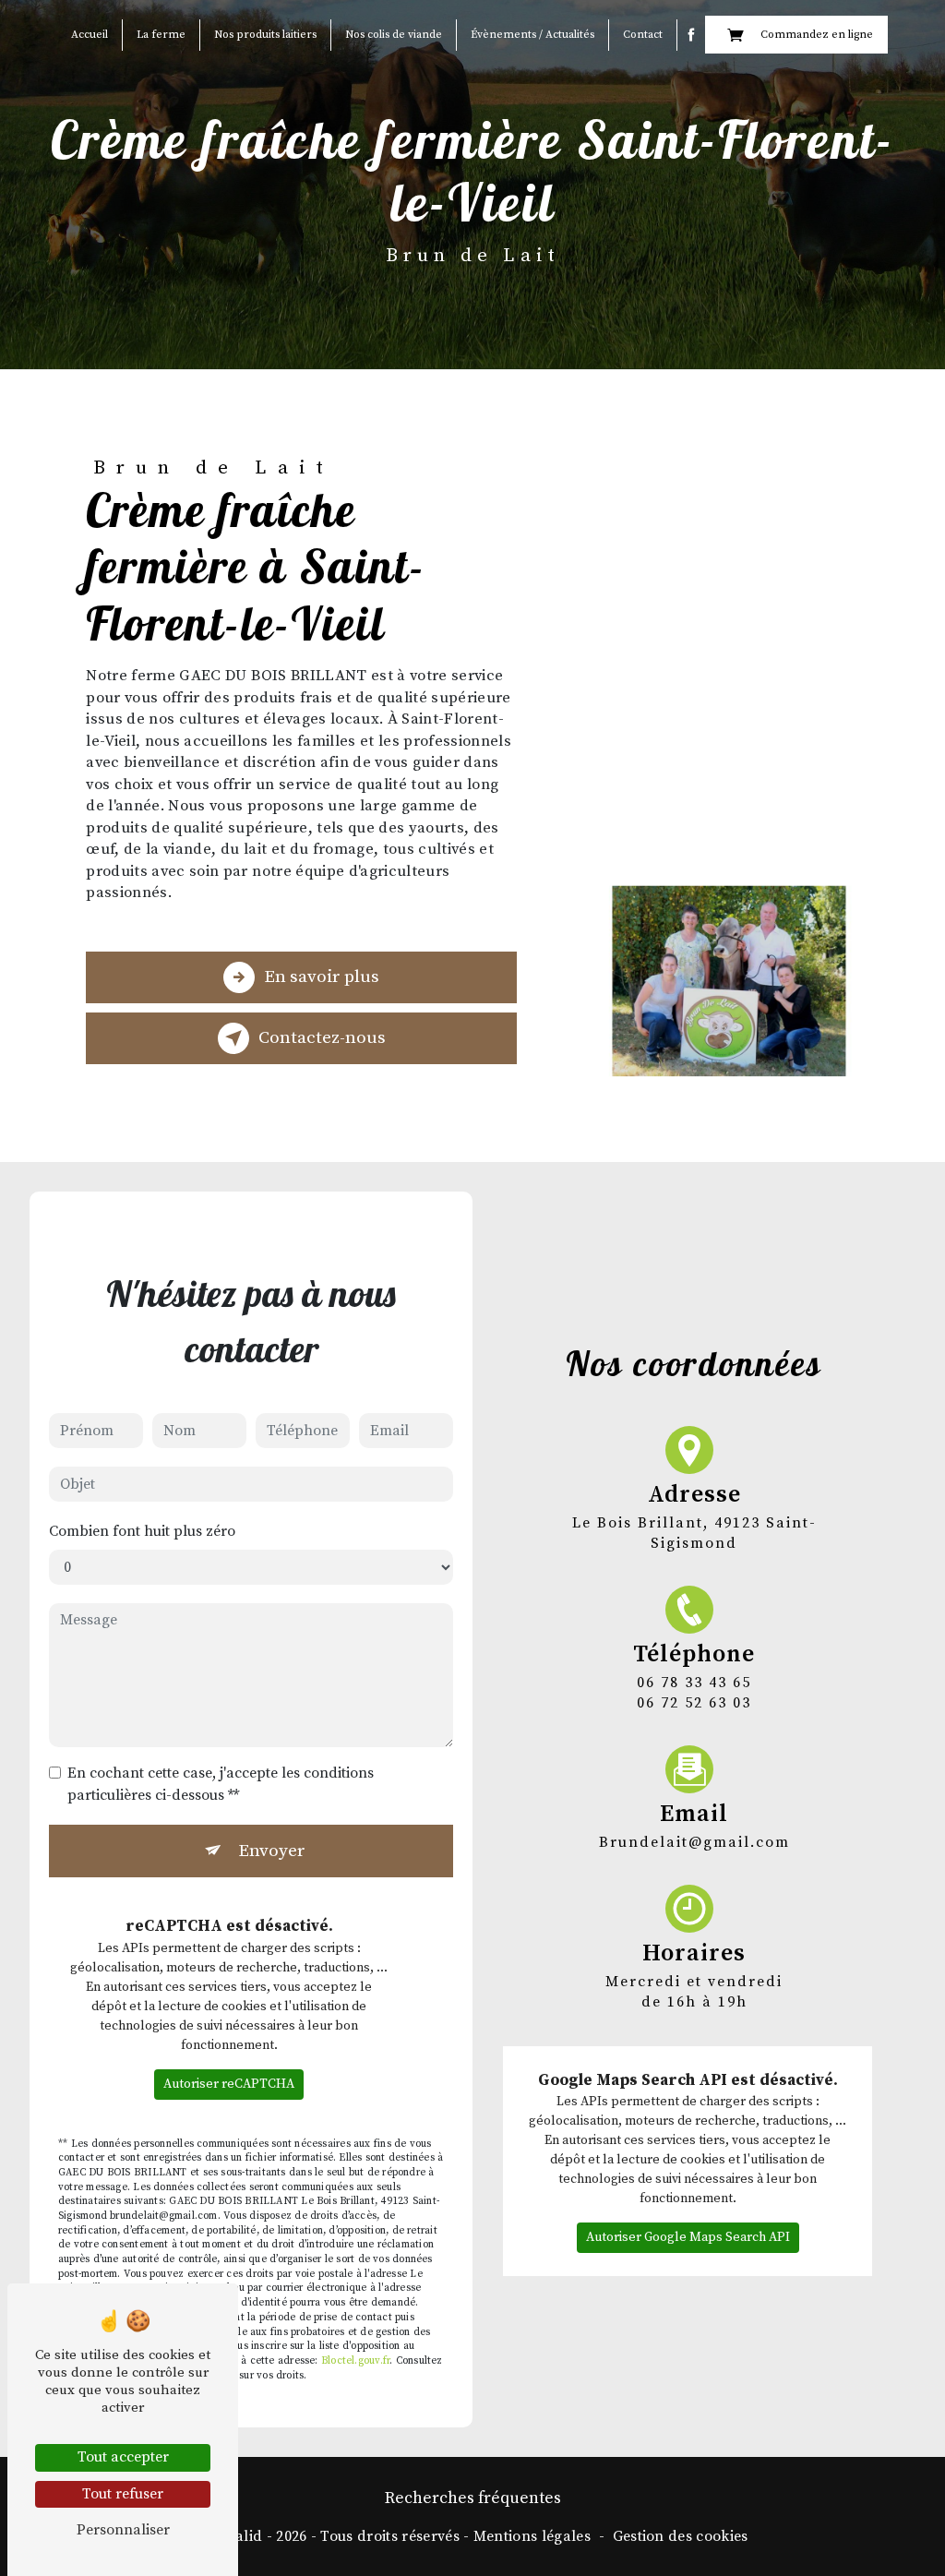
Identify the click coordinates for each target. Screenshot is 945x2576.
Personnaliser (123, 2530)
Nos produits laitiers (265, 35)
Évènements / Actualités (532, 35)
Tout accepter (123, 2457)
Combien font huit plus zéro (142, 1531)
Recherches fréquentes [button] (473, 2498)
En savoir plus (322, 976)
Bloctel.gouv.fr (355, 2361)
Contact (643, 35)
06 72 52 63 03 (694, 1703)
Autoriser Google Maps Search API (688, 2237)
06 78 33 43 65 (694, 1683)
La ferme (161, 35)
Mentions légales (532, 2536)
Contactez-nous (322, 1037)
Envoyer (272, 1851)
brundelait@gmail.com (694, 1842)
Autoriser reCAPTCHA (229, 2084)
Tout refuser (123, 2494)
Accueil (90, 35)
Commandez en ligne (817, 35)
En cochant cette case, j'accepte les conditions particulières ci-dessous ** (221, 1784)
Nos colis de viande (394, 35)
